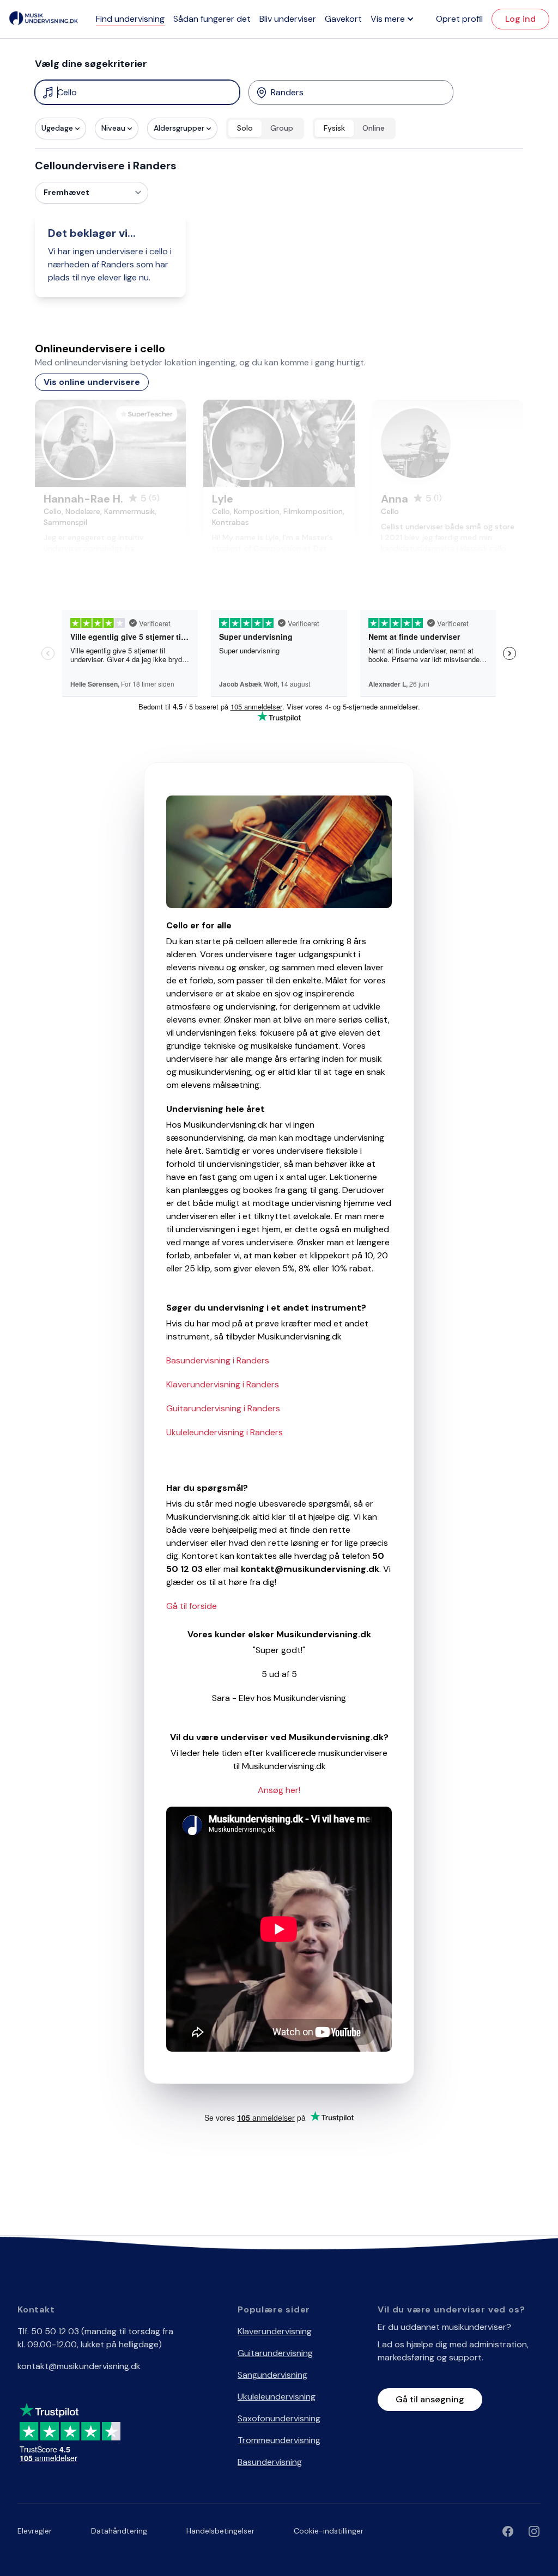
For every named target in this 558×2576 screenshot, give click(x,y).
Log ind (520, 19)
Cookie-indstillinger (329, 2531)
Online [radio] (374, 128)
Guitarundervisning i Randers (223, 1408)
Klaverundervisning (275, 2331)
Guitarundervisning (275, 2353)
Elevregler (35, 2531)
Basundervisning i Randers (218, 1360)
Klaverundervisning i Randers (223, 1384)
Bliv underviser (288, 19)
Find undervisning (130, 19)
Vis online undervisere (92, 382)
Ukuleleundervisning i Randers (225, 1432)
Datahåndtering (119, 2531)
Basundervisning (270, 2462)
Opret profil (459, 19)
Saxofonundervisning (279, 2418)
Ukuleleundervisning (277, 2397)
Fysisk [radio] (334, 128)
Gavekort (343, 19)
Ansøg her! (279, 1790)
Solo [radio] (245, 128)
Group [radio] (282, 128)
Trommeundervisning (279, 2440)
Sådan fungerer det (212, 19)
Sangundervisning (272, 2375)
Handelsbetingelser (220, 2531)
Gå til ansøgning (430, 2399)
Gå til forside (192, 1606)
